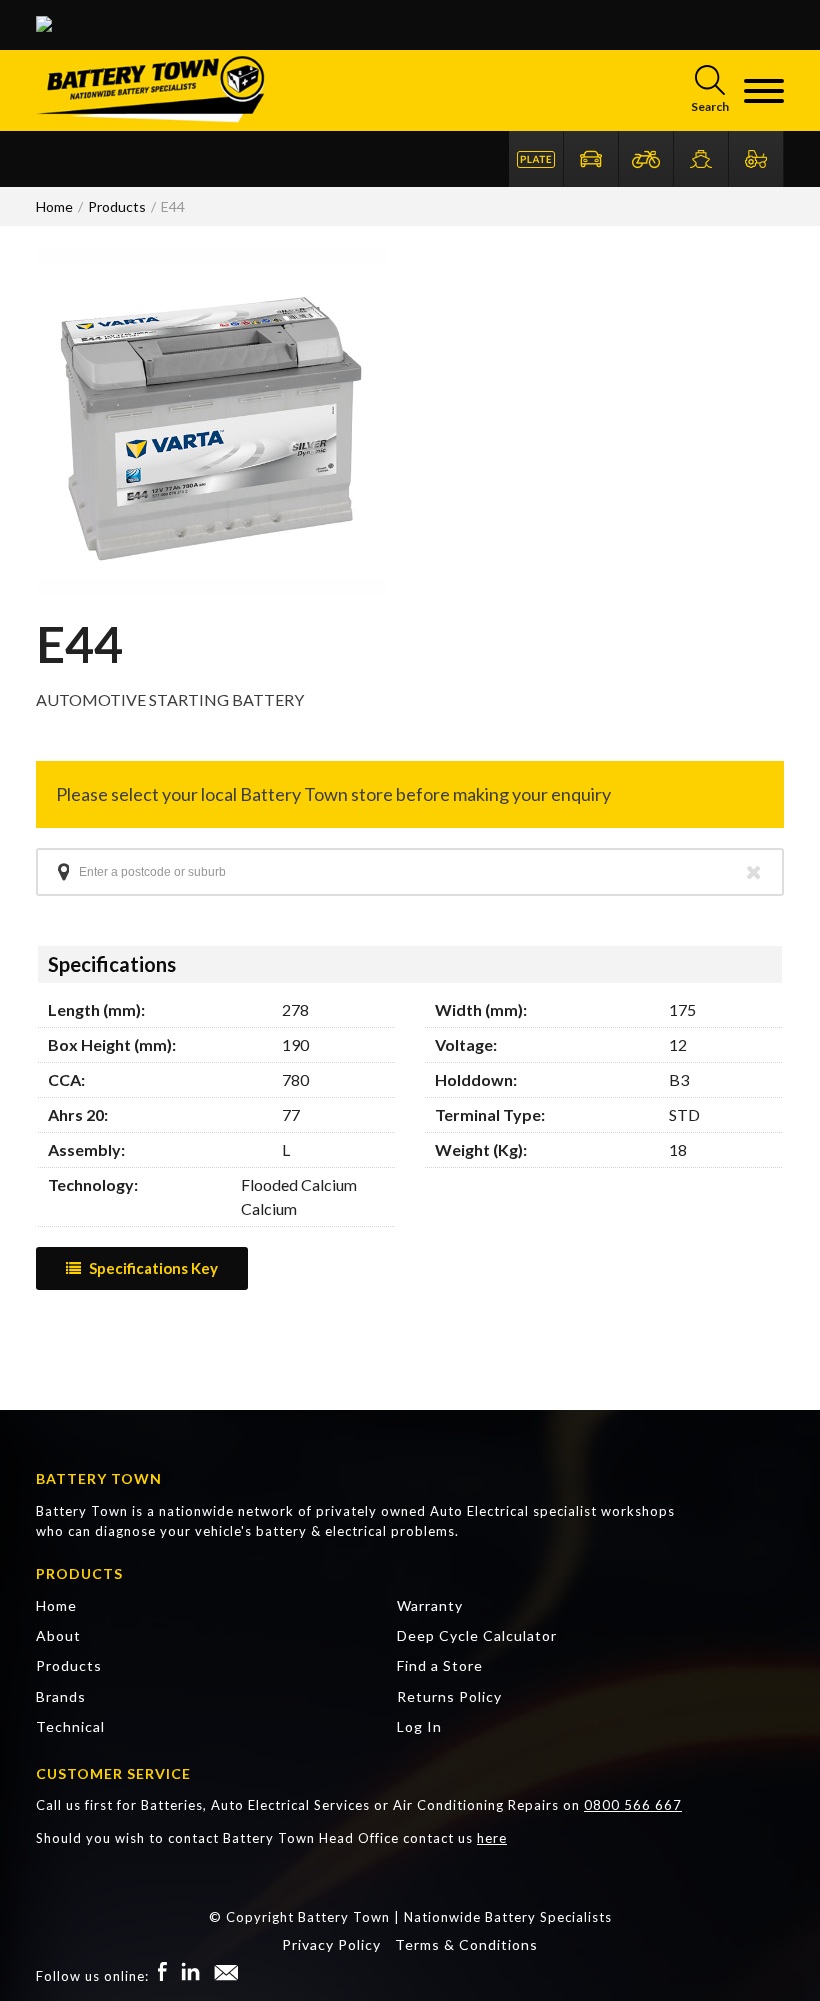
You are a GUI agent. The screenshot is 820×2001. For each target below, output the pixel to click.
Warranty (430, 1605)
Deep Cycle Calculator (477, 1635)
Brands (61, 1696)
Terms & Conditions (466, 1944)
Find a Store (440, 1665)
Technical (70, 1726)
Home (56, 1605)
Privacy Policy (331, 1944)
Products (69, 1665)
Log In (419, 1726)
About (58, 1635)
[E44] (211, 589)
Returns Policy (449, 1696)
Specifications (112, 964)
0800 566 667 (633, 1805)
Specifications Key (153, 1268)
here (492, 1838)
